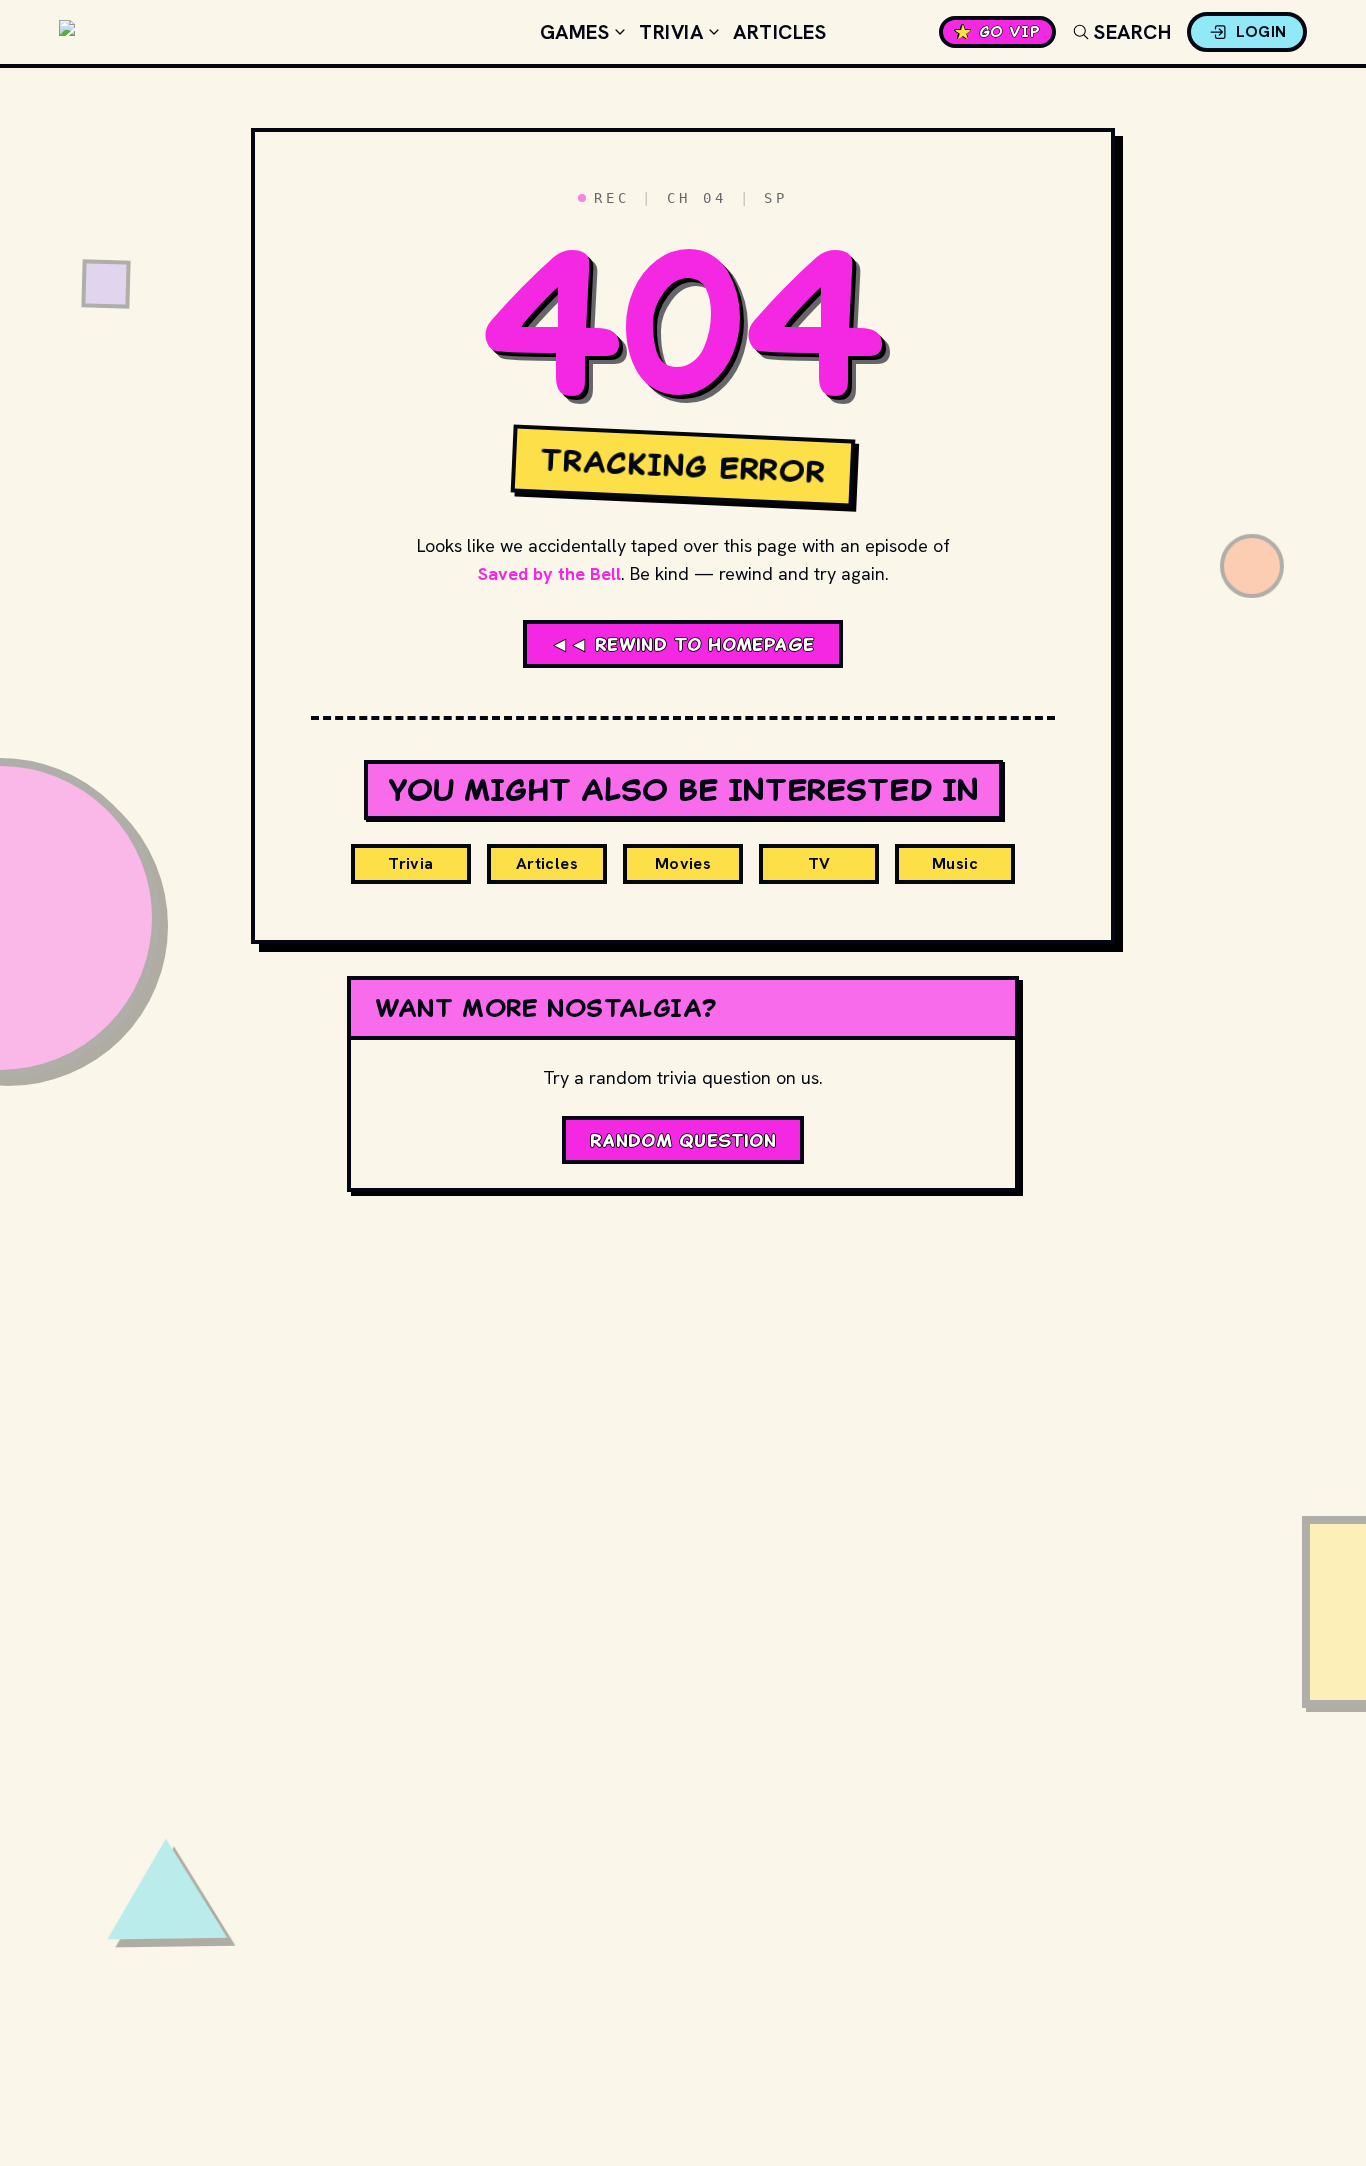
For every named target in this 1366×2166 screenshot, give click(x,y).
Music (955, 863)
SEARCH (1132, 32)
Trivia (671, 32)
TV (819, 863)
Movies (683, 863)
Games (575, 32)
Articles (779, 32)
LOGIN (1261, 31)
